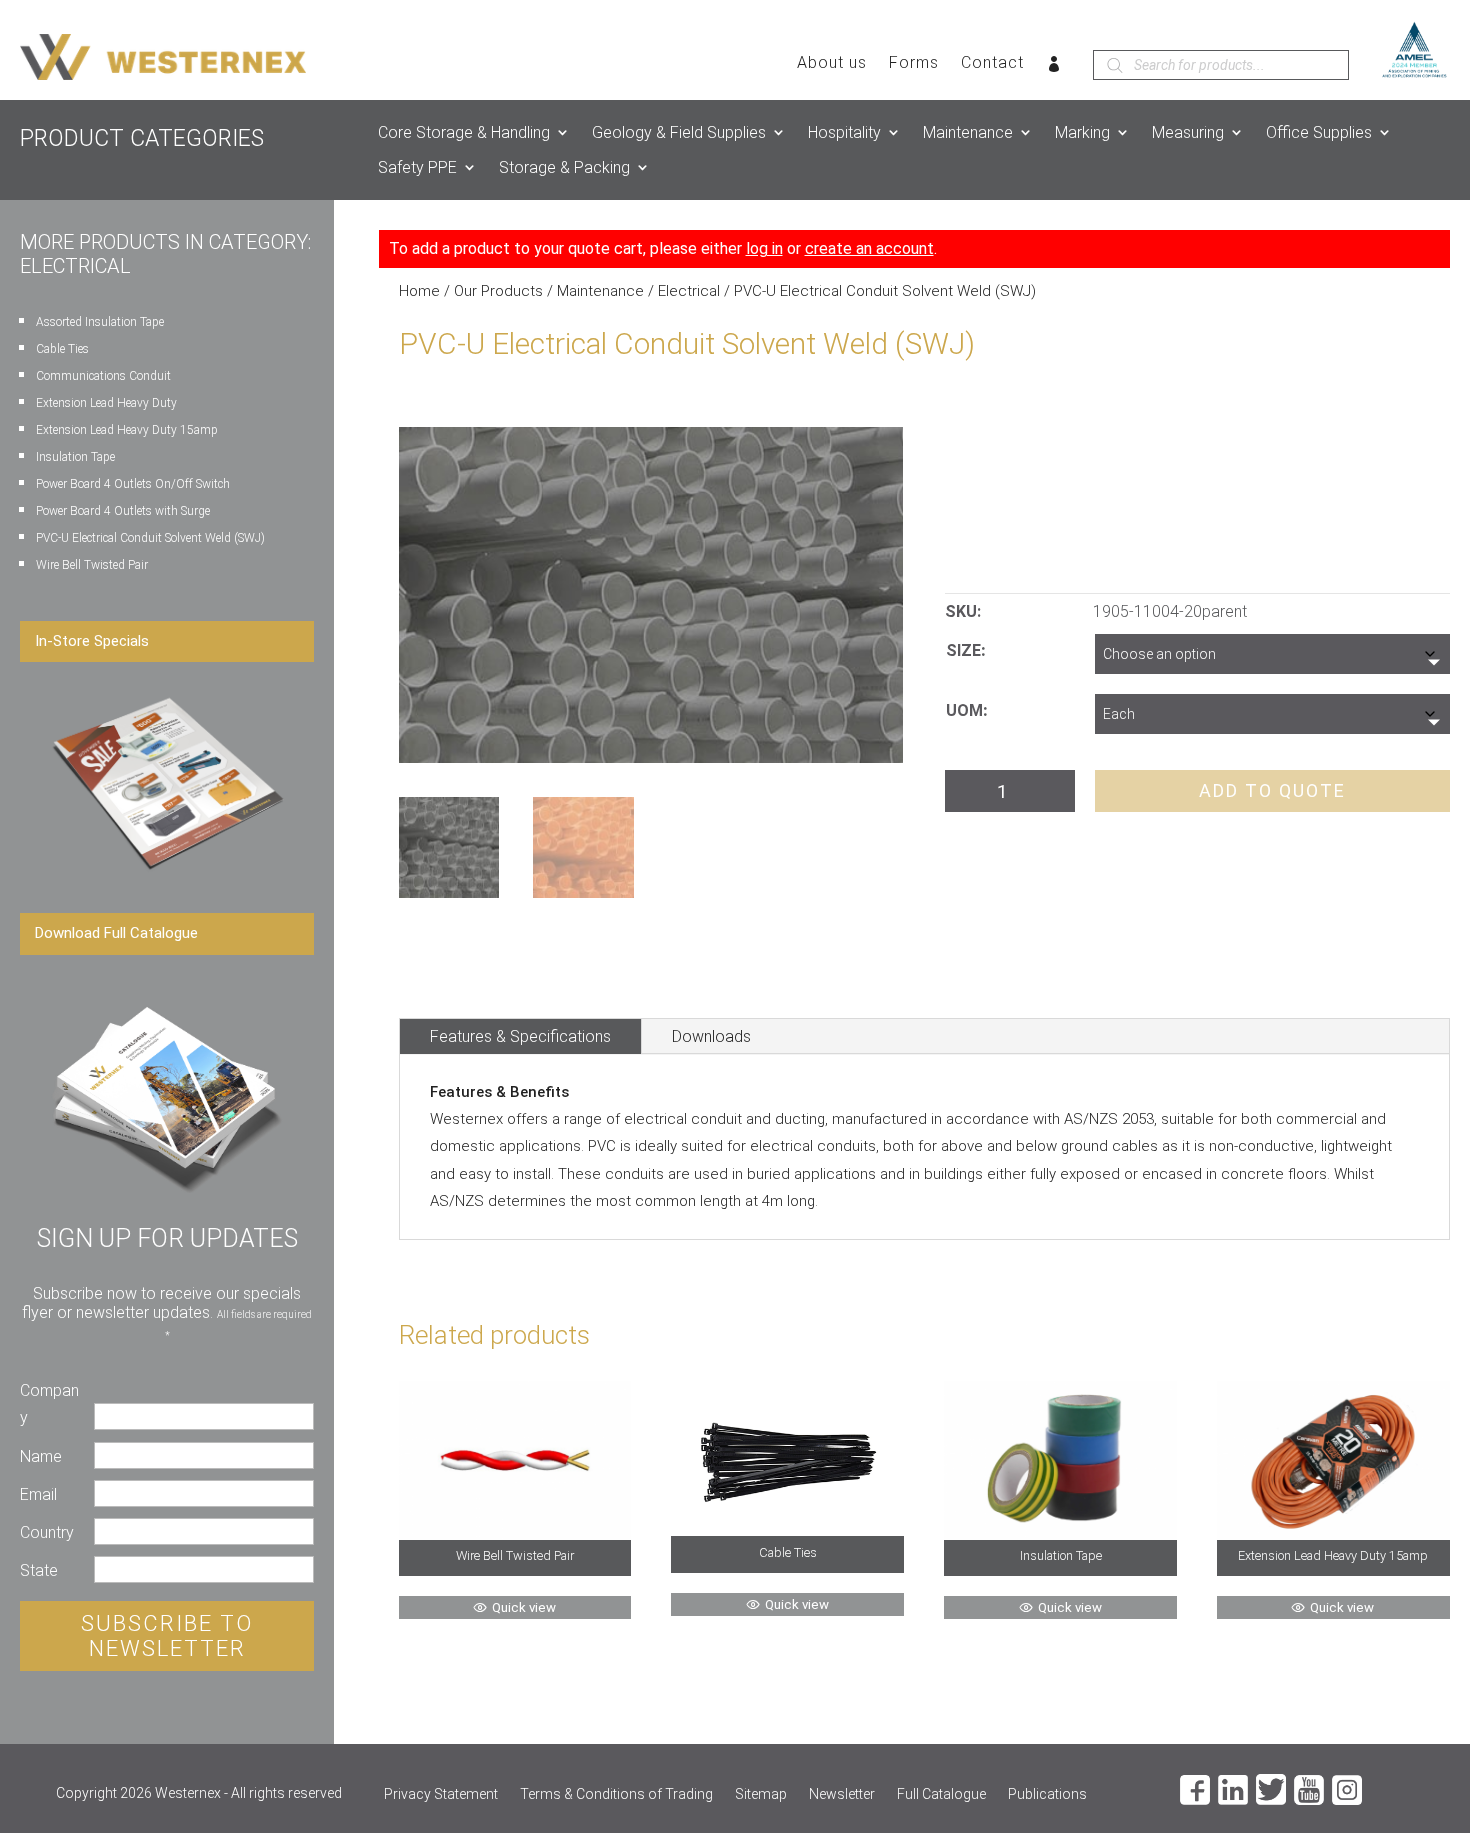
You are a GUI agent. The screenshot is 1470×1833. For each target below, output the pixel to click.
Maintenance (968, 132)
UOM (964, 710)
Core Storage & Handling (464, 132)
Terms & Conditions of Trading (616, 1794)
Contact (992, 64)
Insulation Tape (75, 457)
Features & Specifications (520, 1036)
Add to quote (1272, 790)
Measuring (1188, 132)
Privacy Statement (441, 1794)
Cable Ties (62, 349)
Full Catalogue (941, 1794)
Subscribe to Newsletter (167, 1636)
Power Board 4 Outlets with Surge (123, 511)
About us (832, 64)
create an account (869, 248)
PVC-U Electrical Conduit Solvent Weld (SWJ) (150, 538)
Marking (1082, 132)
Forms (914, 64)
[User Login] (1054, 68)
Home (419, 291)
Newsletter (842, 1794)
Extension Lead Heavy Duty (106, 403)
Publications (1047, 1794)
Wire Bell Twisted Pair (92, 565)
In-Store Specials (92, 641)
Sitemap (761, 1794)
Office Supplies (1319, 132)
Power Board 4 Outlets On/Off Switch (133, 484)
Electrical (689, 291)
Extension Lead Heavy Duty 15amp (127, 430)
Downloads (711, 1036)
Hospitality (844, 132)
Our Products (498, 291)
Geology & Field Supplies (679, 132)
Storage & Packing (564, 167)
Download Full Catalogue (116, 933)
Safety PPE (417, 167)
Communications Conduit (103, 376)
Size (963, 650)
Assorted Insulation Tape (100, 322)
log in (764, 248)
